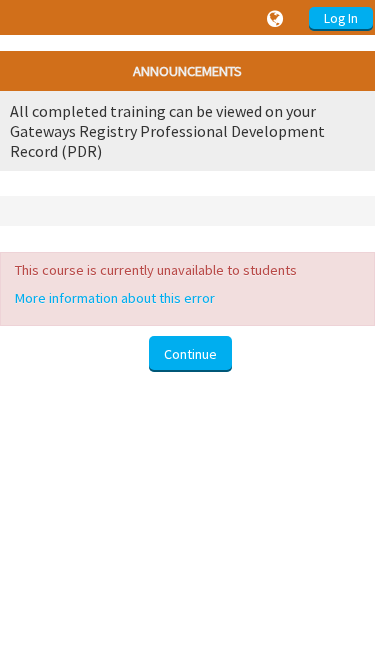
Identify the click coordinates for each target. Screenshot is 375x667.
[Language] (278, 19)
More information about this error (115, 298)
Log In (341, 18)
